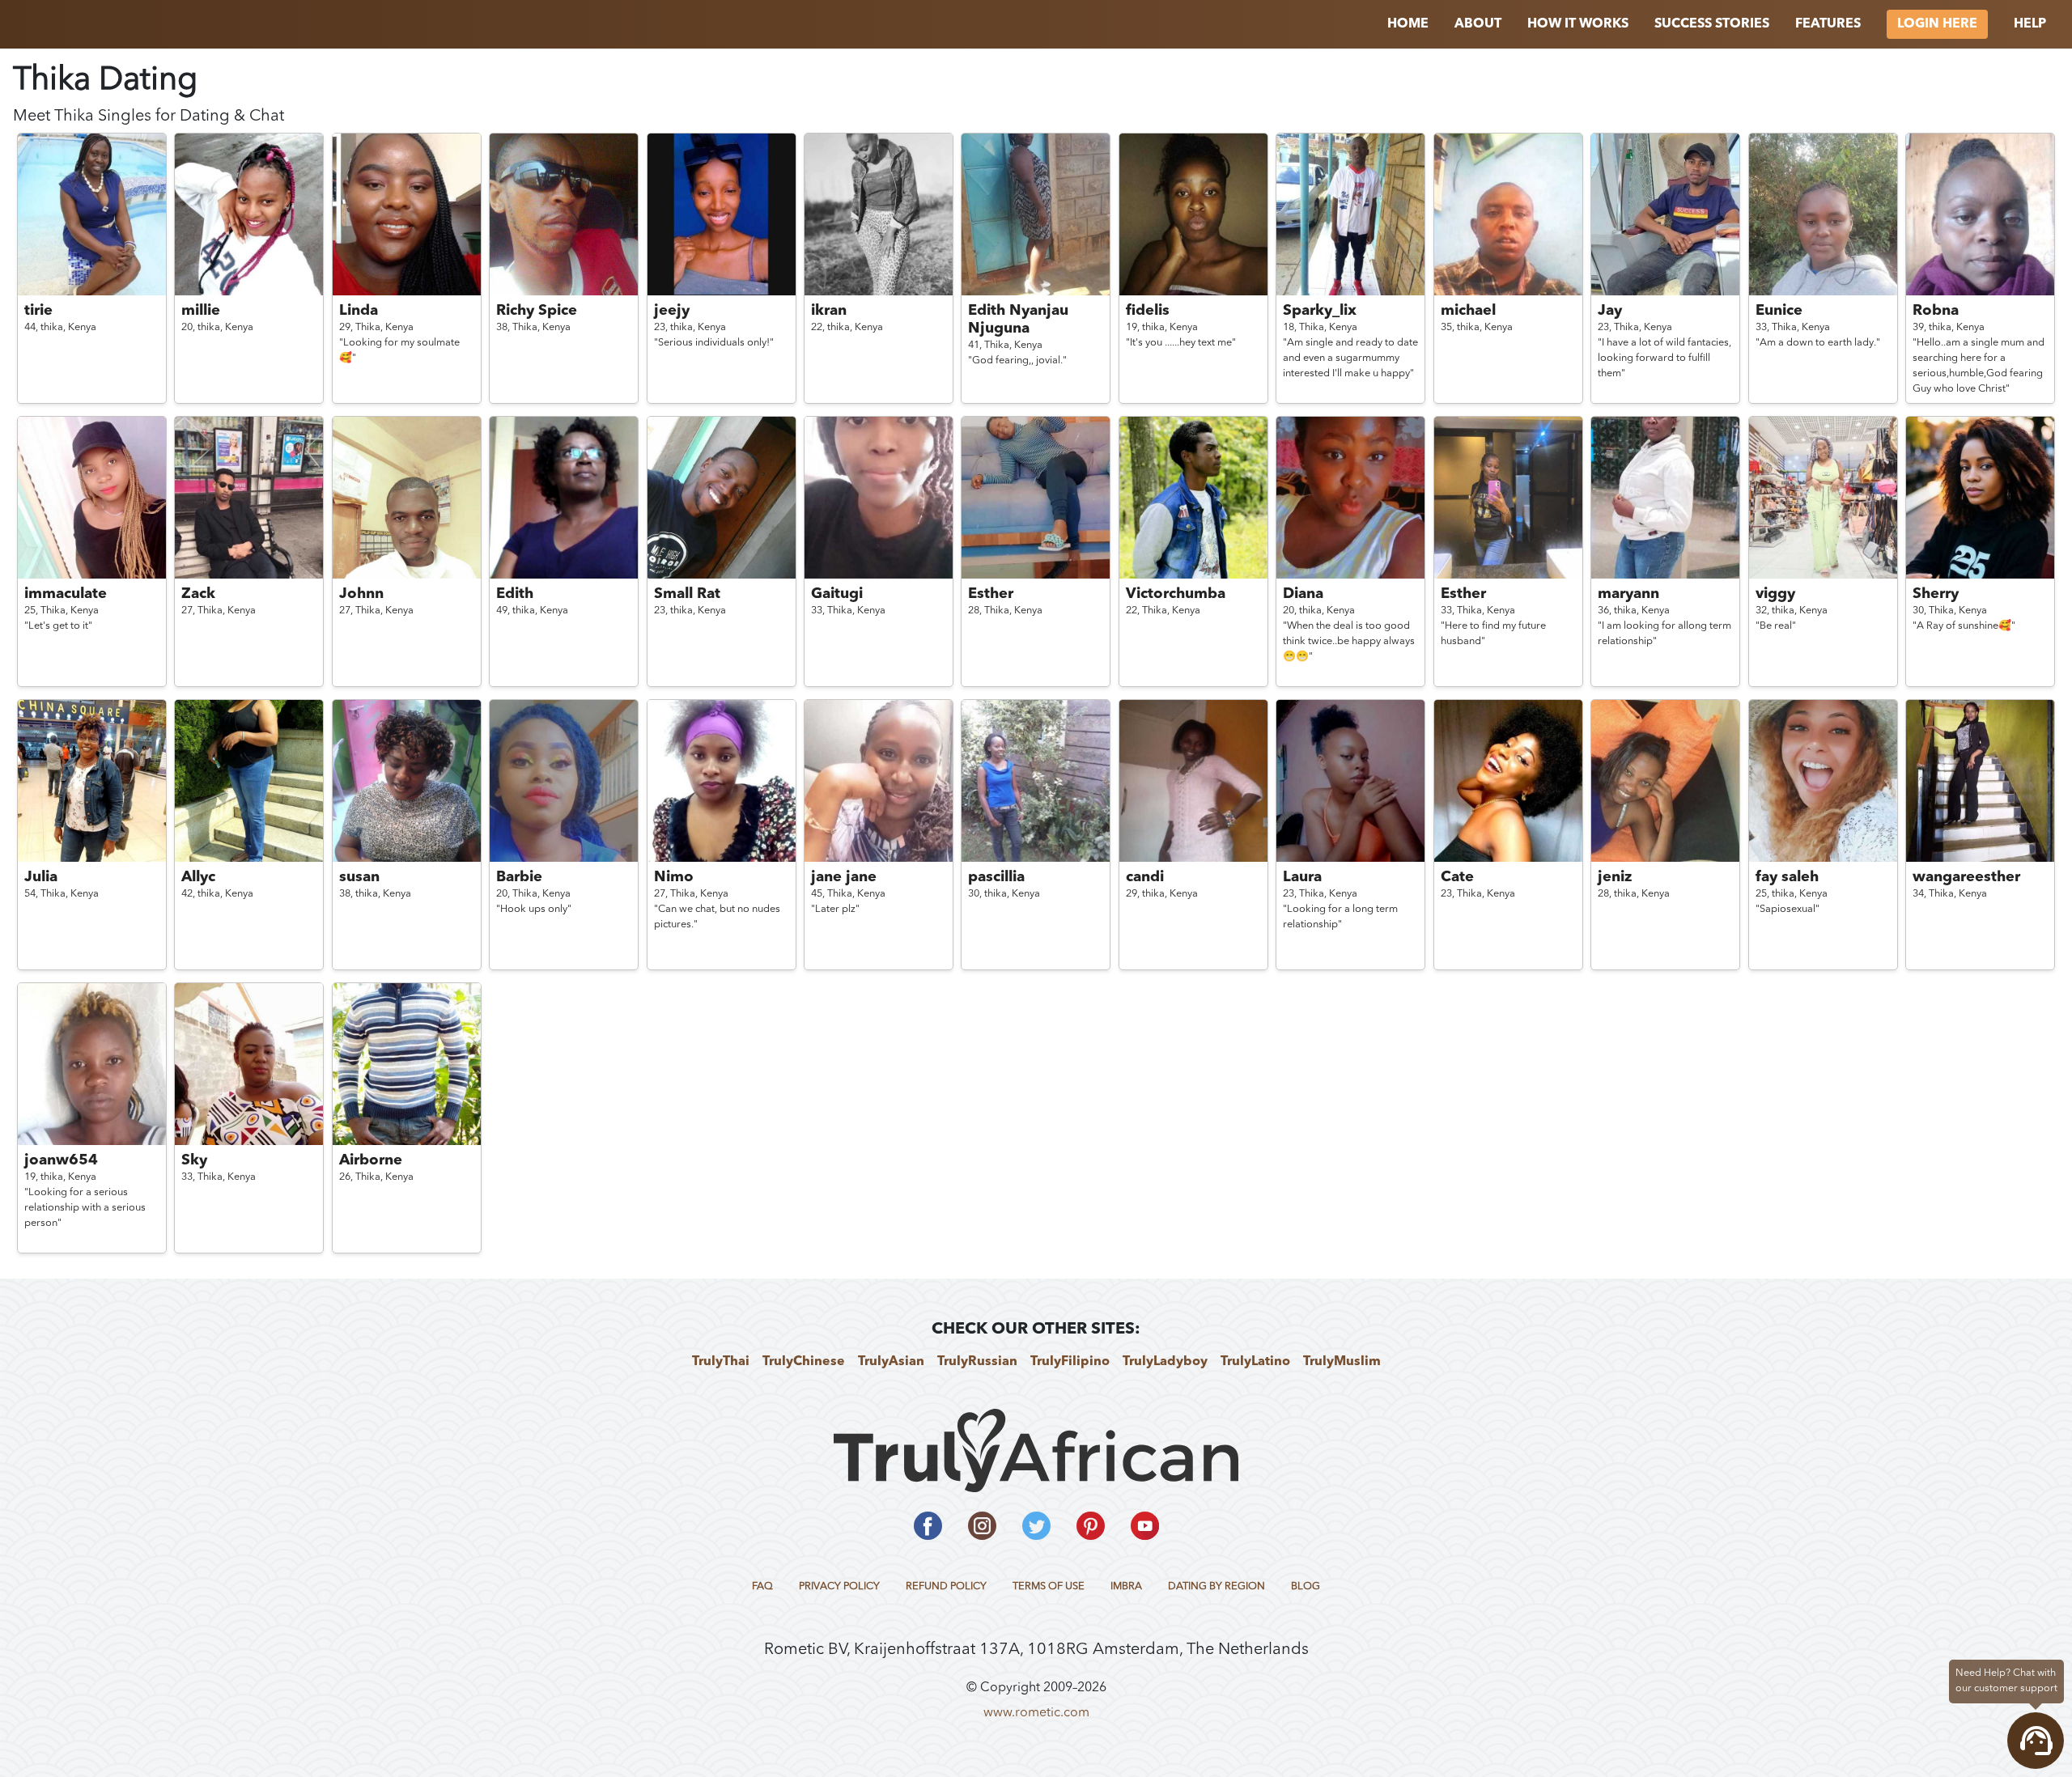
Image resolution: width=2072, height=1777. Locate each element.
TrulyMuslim (1342, 1362)
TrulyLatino (1255, 1362)
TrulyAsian (891, 1362)
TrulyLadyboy (1165, 1362)
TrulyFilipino (1070, 1362)
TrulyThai (721, 1362)
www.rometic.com (1036, 1713)
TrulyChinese (804, 1362)
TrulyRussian (977, 1362)
